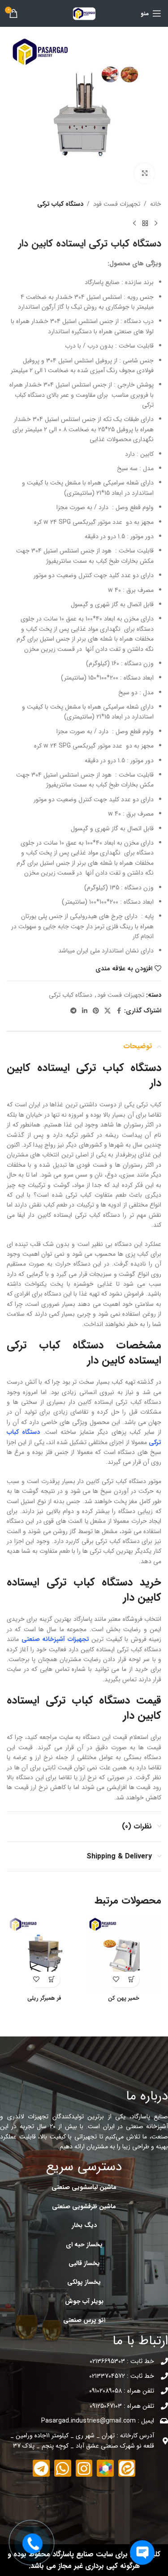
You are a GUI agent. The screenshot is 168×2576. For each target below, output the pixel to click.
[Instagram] (84, 2468)
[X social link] (108, 1011)
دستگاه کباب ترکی (60, 204)
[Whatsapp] (63, 2468)
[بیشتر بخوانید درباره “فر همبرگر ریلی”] (52, 1979)
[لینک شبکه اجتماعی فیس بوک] (119, 1011)
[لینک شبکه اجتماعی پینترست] (96, 1011)
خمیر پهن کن (124, 1998)
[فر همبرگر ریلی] (44, 1954)
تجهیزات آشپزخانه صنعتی (55, 1639)
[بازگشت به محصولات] (145, 223)
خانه (156, 204)
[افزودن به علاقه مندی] (116, 1979)
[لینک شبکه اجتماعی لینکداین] (85, 1011)
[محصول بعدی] (134, 223)
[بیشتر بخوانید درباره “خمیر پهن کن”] (131, 1979)
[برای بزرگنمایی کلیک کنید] (144, 173)
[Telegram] (41, 2468)
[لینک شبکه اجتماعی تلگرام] (73, 1011)
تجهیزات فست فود (117, 204)
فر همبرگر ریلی (44, 1998)
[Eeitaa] (127, 2468)
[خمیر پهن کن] (124, 1954)
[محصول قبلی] (156, 223)
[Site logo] (84, 13)
